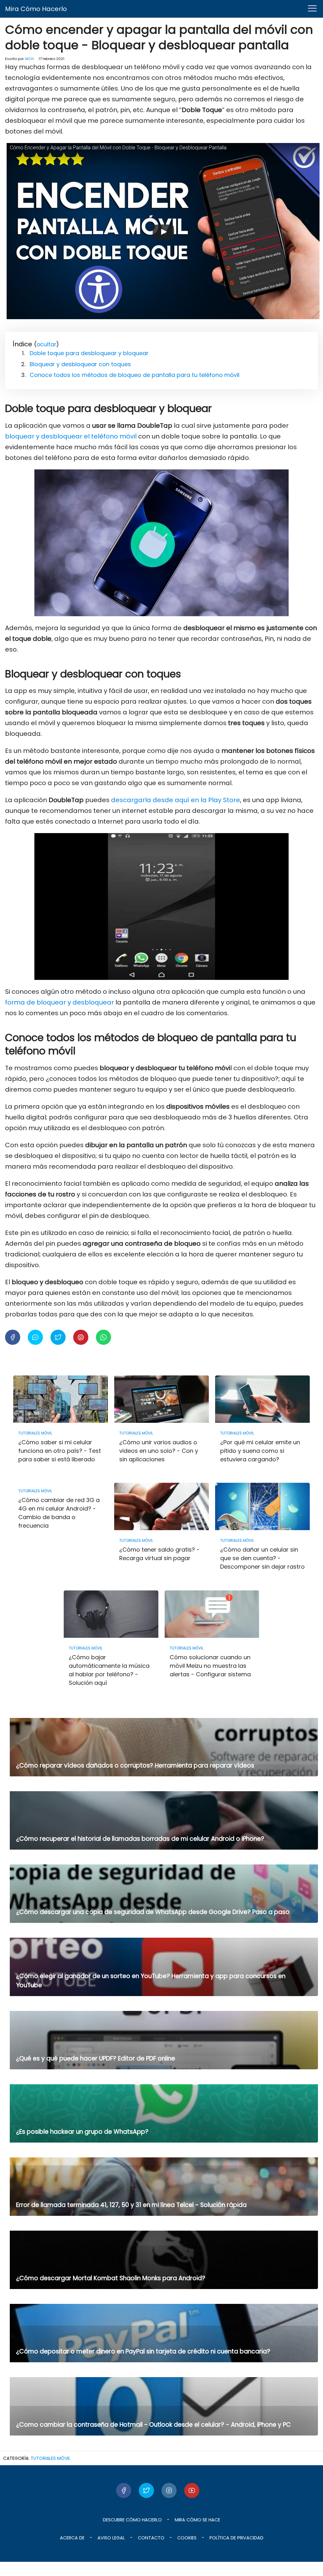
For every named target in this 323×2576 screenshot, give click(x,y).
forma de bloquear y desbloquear (59, 1002)
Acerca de (72, 2538)
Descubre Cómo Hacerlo (132, 2520)
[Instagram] (169, 2490)
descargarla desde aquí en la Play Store (176, 800)
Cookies (187, 2538)
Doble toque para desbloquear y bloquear (89, 353)
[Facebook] (124, 2490)
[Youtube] (192, 2490)
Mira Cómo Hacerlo (36, 9)
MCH (29, 59)
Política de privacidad (236, 2538)
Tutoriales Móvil (50, 2458)
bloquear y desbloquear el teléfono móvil (71, 436)
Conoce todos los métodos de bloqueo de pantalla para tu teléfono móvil (135, 375)
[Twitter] (146, 2490)
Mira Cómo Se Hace (197, 2520)
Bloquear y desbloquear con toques (80, 364)
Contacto (151, 2538)
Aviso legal (111, 2538)
